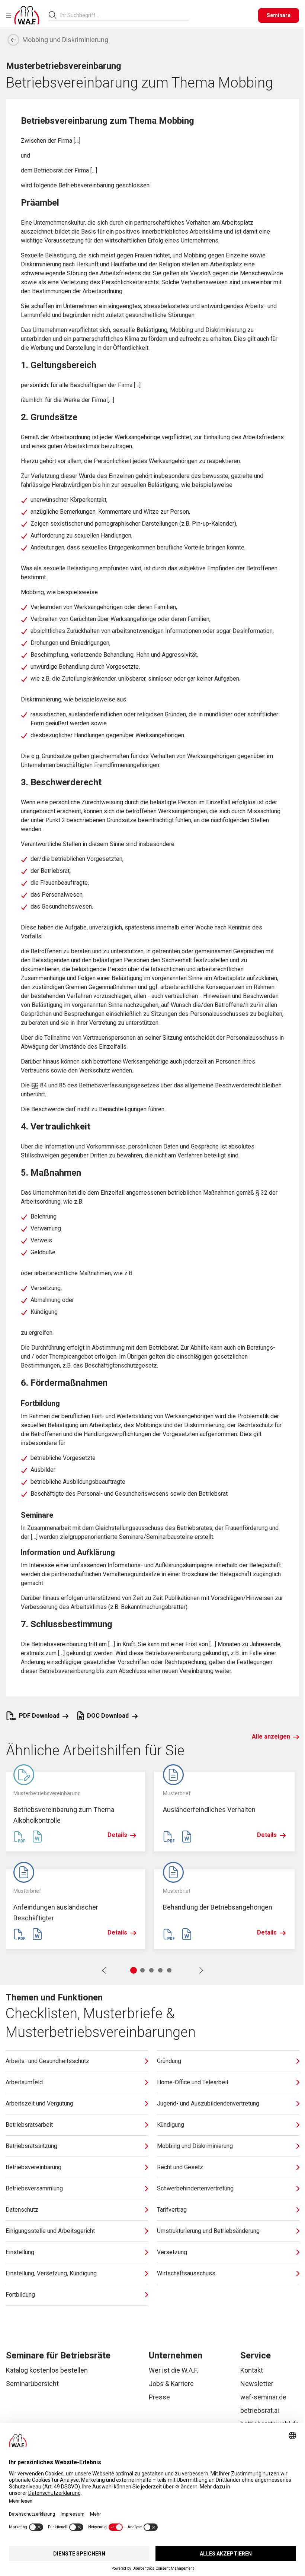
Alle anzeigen (271, 1737)
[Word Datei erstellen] (37, 1837)
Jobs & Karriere (171, 2384)
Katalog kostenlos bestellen (47, 2370)
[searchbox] (122, 15)
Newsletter (257, 2384)
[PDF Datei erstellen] (19, 1837)
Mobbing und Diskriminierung (65, 40)
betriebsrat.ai (260, 2410)
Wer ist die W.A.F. (174, 2370)
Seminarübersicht (32, 2384)
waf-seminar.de (263, 2397)
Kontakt (252, 2370)
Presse (159, 2397)
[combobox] (125, 15)
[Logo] (27, 15)
